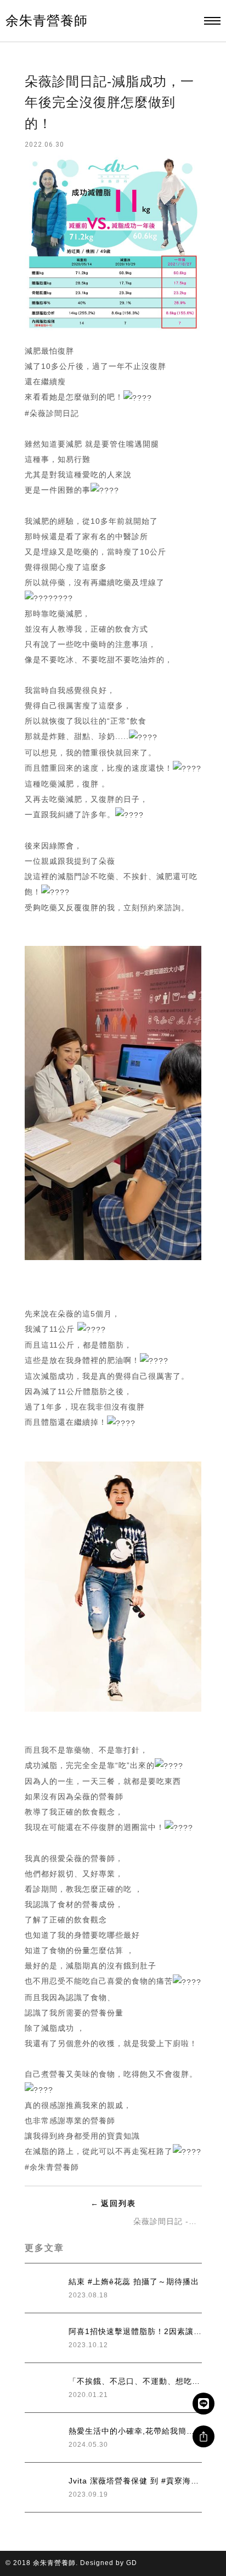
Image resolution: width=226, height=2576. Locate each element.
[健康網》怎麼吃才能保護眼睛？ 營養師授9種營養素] (63, 2221)
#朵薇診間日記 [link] (52, 413)
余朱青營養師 (47, 21)
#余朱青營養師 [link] (52, 2167)
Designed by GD (109, 2563)
